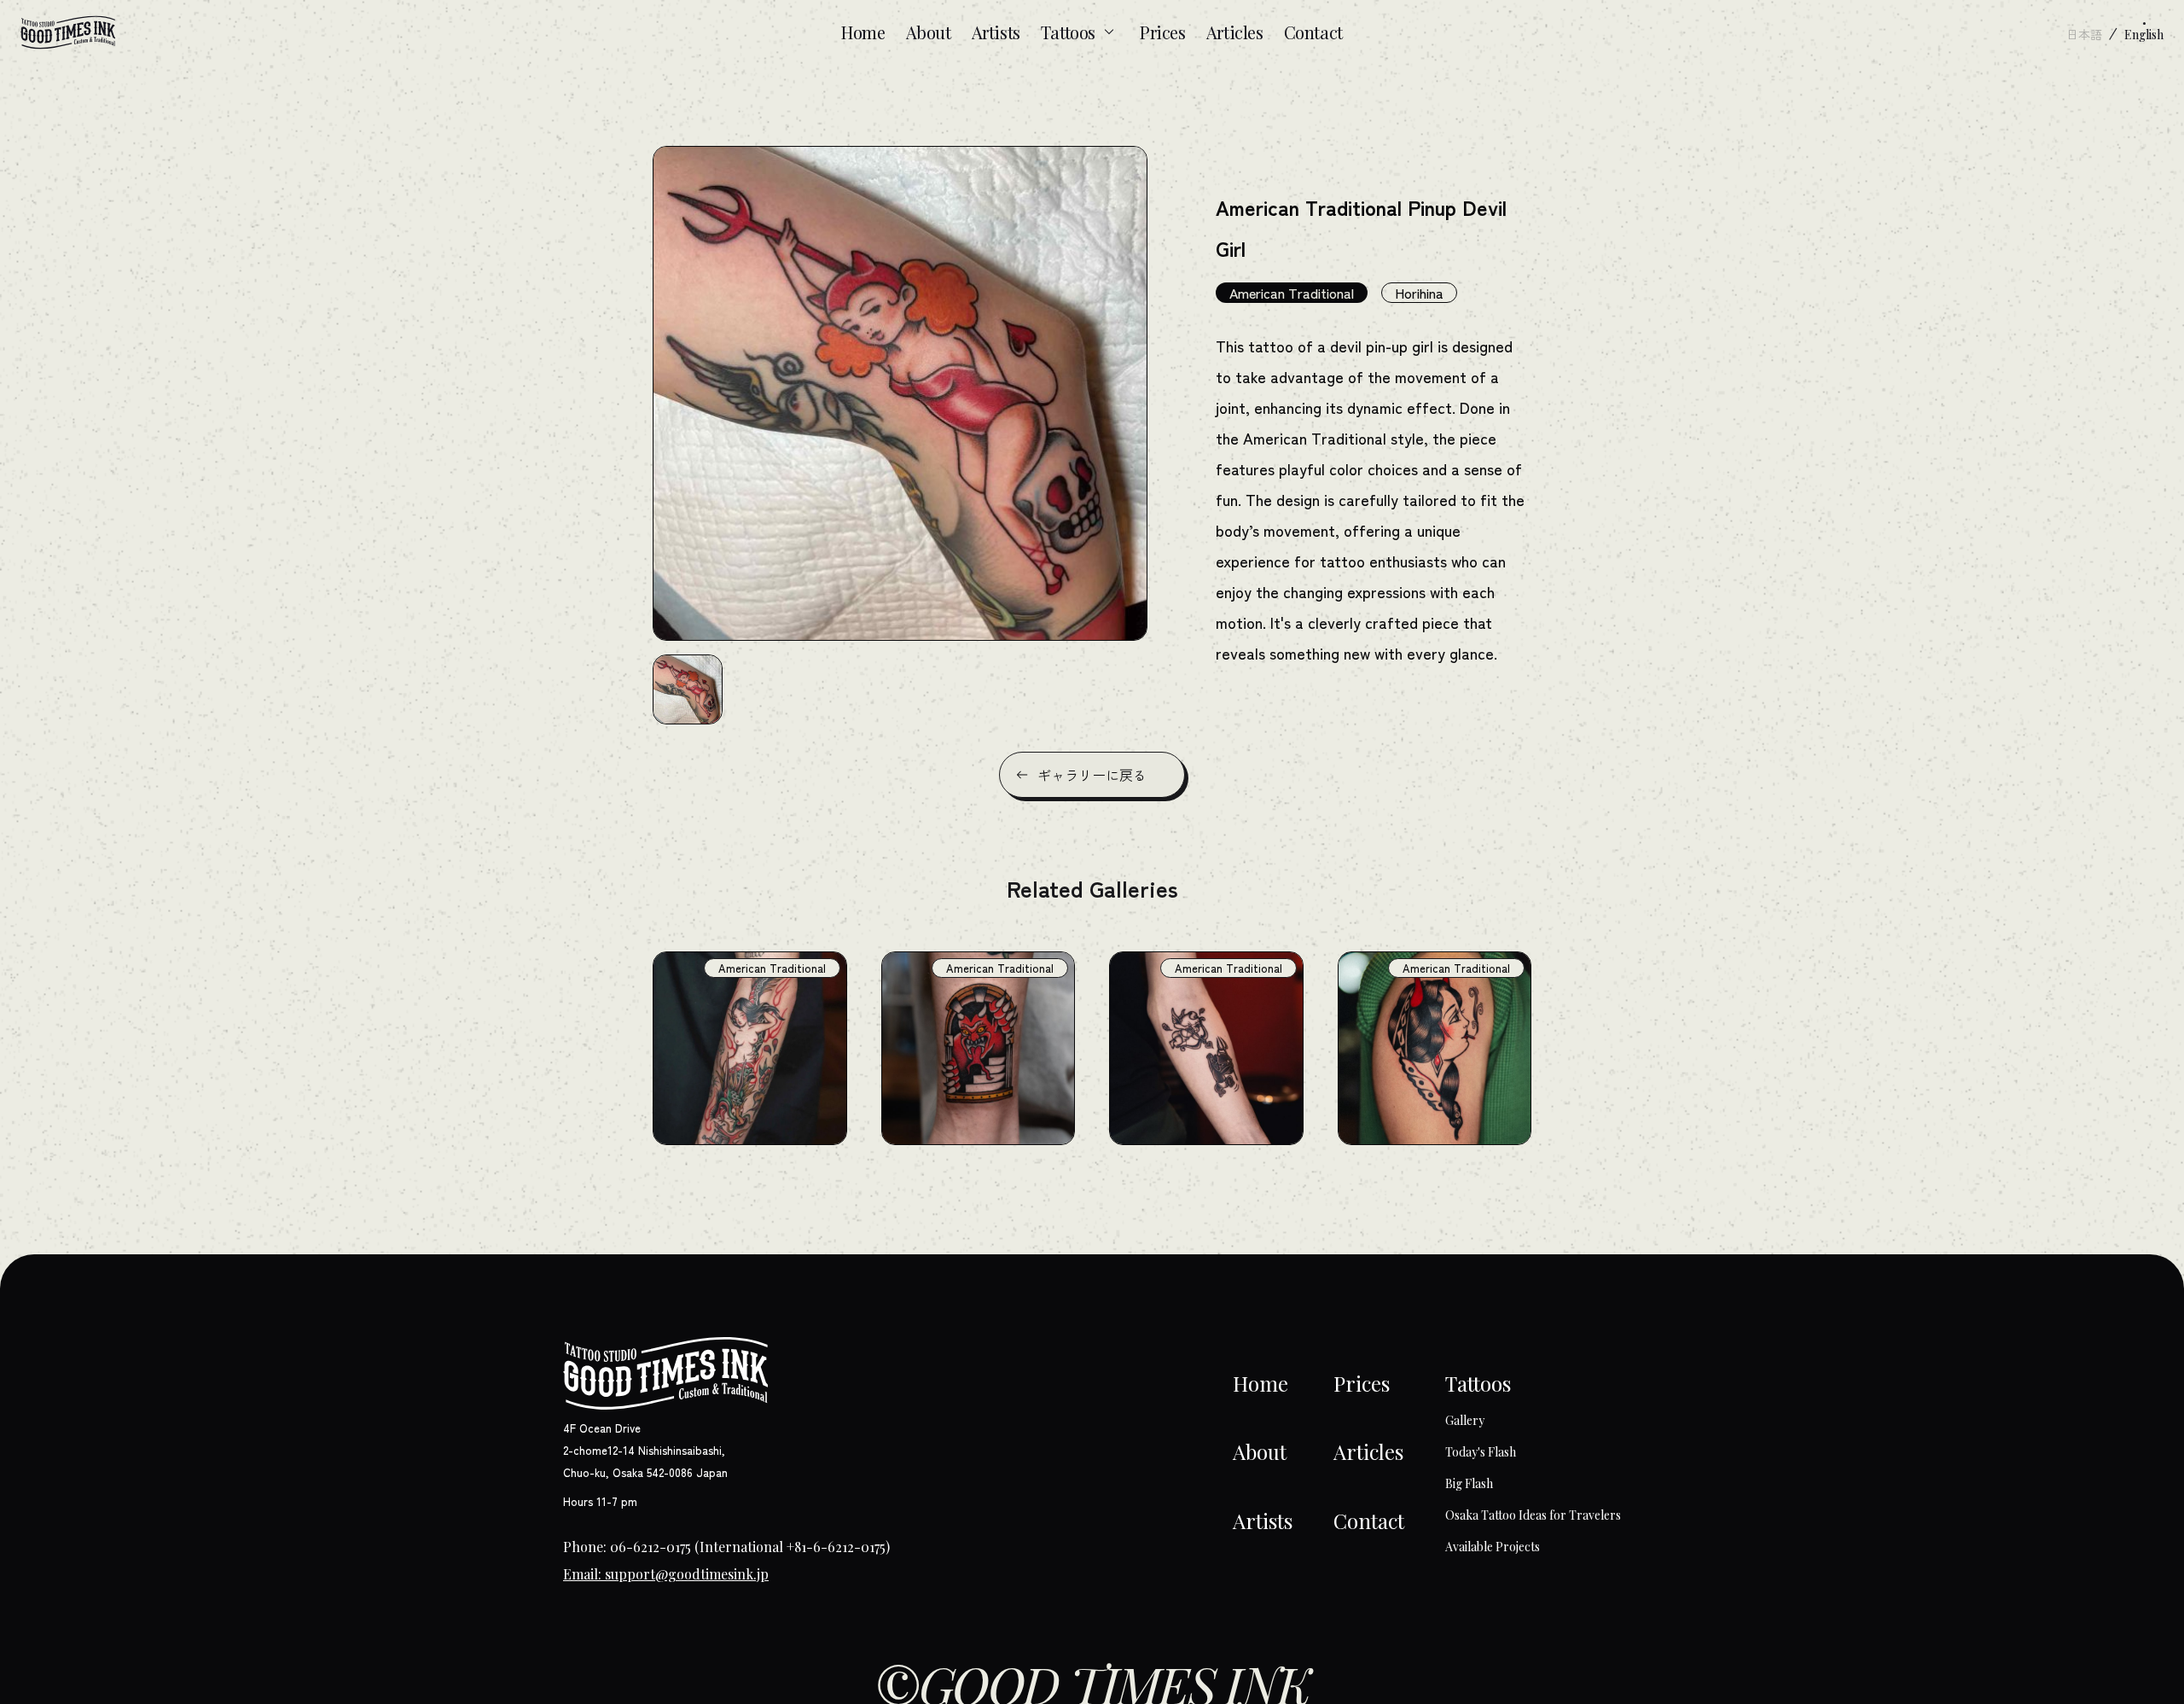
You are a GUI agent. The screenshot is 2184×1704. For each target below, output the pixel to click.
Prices (1163, 32)
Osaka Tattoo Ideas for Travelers (1533, 1515)
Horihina (1419, 293)
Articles (1235, 32)
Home (863, 32)
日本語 (2084, 34)
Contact (1313, 32)
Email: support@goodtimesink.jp (666, 1574)
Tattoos (1068, 32)
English (2144, 35)
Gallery (1465, 1420)
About (929, 32)
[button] (688, 689)
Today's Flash (1481, 1452)
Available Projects (1493, 1547)
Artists (996, 32)
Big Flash (1469, 1483)
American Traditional (1292, 293)
